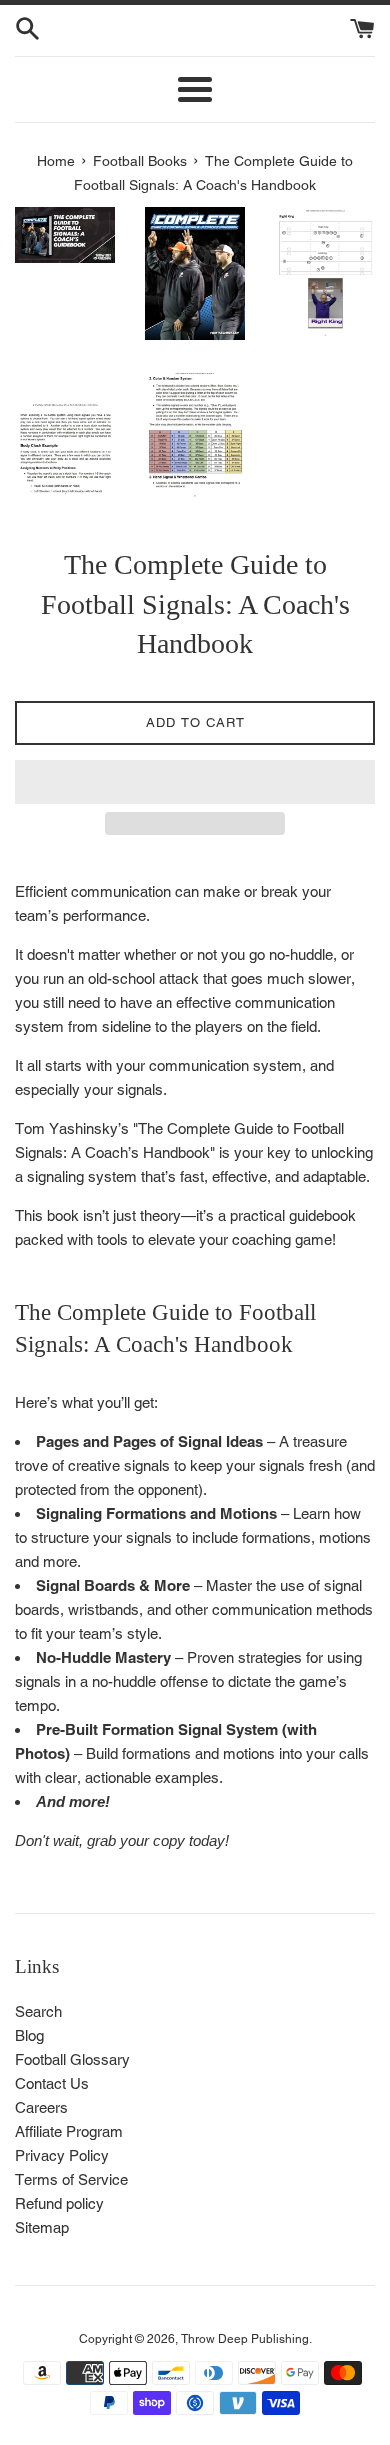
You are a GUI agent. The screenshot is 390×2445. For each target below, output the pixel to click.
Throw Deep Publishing (245, 2339)
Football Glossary (72, 2059)
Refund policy (59, 2203)
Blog (29, 2035)
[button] (195, 782)
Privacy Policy (62, 2155)
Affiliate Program (69, 2131)
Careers (41, 2107)
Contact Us (52, 2083)
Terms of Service (71, 2179)
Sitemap (42, 2227)
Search (38, 2011)
